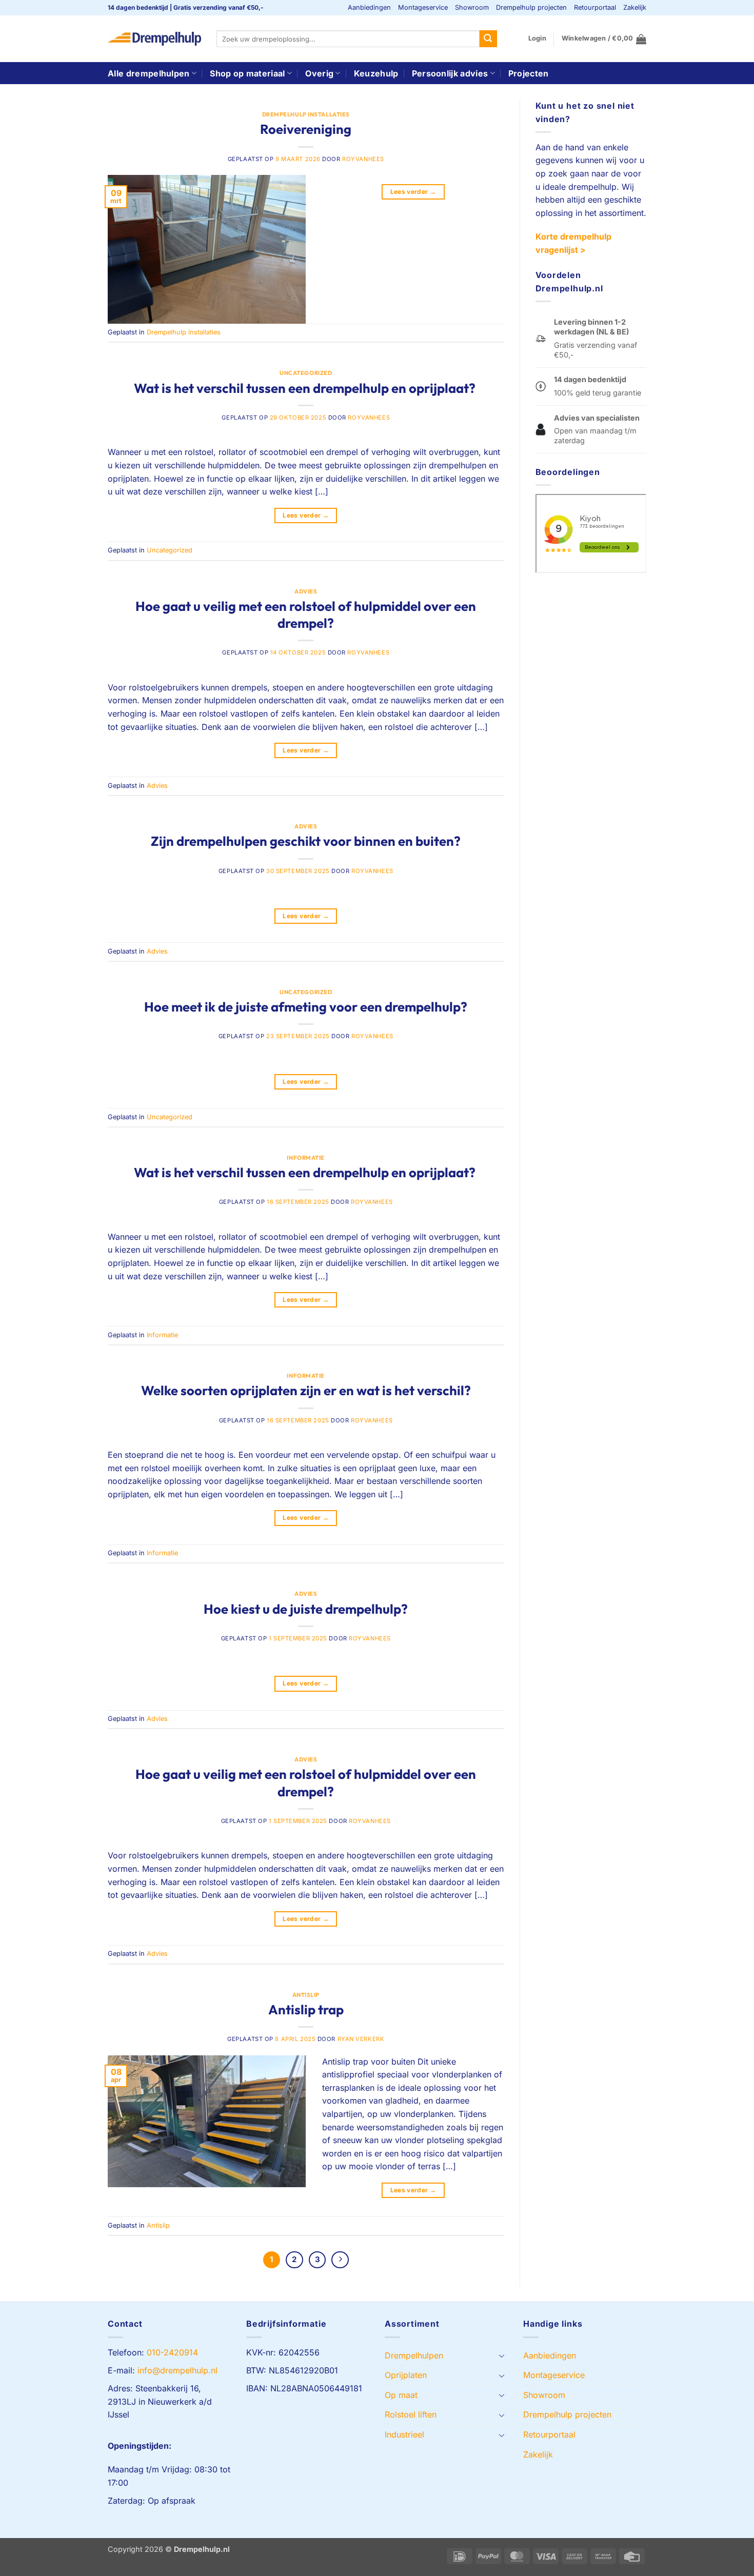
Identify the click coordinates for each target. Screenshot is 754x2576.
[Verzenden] (488, 39)
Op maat (401, 2395)
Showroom (472, 7)
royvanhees (363, 159)
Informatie (306, 1158)
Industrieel (404, 2434)
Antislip (306, 1995)
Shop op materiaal (247, 73)
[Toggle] (502, 2355)
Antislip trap (306, 2009)
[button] (537, 38)
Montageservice (423, 7)
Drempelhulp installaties (306, 114)
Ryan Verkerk (361, 2039)
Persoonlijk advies (450, 73)
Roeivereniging (306, 129)
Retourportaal (595, 7)
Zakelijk (635, 7)
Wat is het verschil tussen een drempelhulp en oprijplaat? (306, 388)
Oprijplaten (406, 2375)
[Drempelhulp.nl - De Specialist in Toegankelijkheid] (154, 39)
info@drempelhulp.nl (177, 2370)
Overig (319, 73)
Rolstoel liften (411, 2414)
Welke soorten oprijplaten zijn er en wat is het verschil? (306, 1390)
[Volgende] (340, 2260)
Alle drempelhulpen (149, 73)
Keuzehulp (376, 73)
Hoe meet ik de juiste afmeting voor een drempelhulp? (306, 1007)
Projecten (529, 73)
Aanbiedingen (369, 7)
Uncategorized (306, 373)
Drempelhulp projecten (531, 7)
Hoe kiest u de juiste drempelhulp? (306, 1609)
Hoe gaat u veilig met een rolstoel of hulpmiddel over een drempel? (306, 615)
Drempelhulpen (414, 2355)
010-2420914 (172, 2352)
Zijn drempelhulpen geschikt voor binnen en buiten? (306, 841)
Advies (306, 591)
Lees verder (413, 192)
